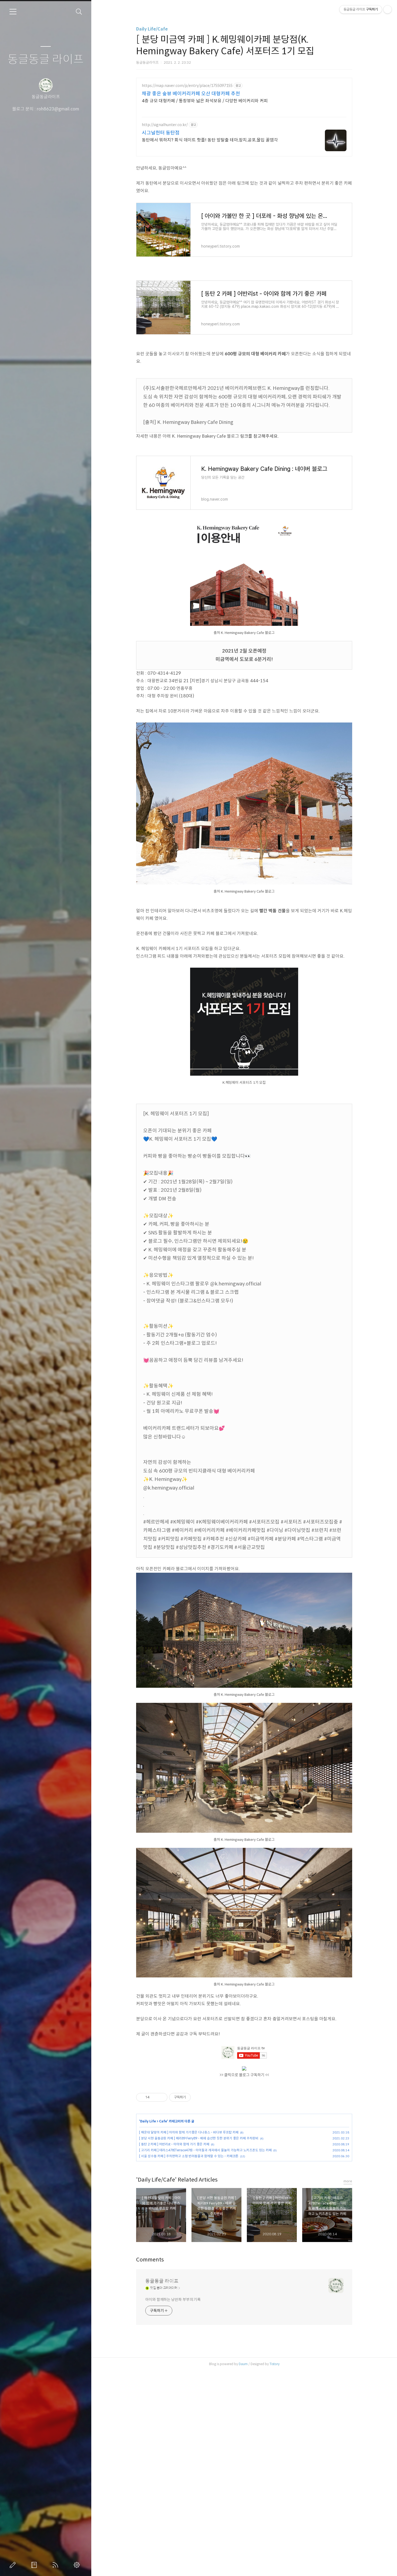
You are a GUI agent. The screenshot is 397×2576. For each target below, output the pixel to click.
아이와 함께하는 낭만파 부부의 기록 (173, 2300)
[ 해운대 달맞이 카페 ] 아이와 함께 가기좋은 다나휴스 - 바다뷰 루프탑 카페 (189, 2132)
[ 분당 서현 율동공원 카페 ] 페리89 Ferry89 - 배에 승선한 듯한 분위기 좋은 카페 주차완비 (199, 2138)
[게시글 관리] (161, 2097)
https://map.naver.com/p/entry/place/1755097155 (187, 86)
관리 (78, 2565)
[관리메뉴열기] (388, 9)
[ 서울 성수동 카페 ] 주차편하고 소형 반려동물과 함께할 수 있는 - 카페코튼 (189, 2156)
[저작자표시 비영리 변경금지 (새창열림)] (198, 2097)
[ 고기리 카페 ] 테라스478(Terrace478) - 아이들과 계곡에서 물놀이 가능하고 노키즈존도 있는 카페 (205, 2150)
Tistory (275, 2364)
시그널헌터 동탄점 (161, 133)
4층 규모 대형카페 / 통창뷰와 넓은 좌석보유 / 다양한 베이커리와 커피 (205, 101)
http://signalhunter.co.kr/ (165, 125)
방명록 (35, 2565)
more (348, 2181)
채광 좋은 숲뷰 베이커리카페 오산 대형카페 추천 (191, 94)
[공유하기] (155, 2097)
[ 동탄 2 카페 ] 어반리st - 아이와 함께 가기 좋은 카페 (174, 2144)
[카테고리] (13, 12)
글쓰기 (14, 2565)
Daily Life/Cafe (152, 29)
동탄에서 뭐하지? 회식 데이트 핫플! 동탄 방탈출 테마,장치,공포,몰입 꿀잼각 (210, 140)
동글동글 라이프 (46, 60)
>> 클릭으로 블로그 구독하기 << (244, 2075)
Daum (243, 2364)
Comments (150, 2260)
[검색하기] (79, 12)
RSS (56, 2565)
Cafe (163, 2121)
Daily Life (148, 2121)
